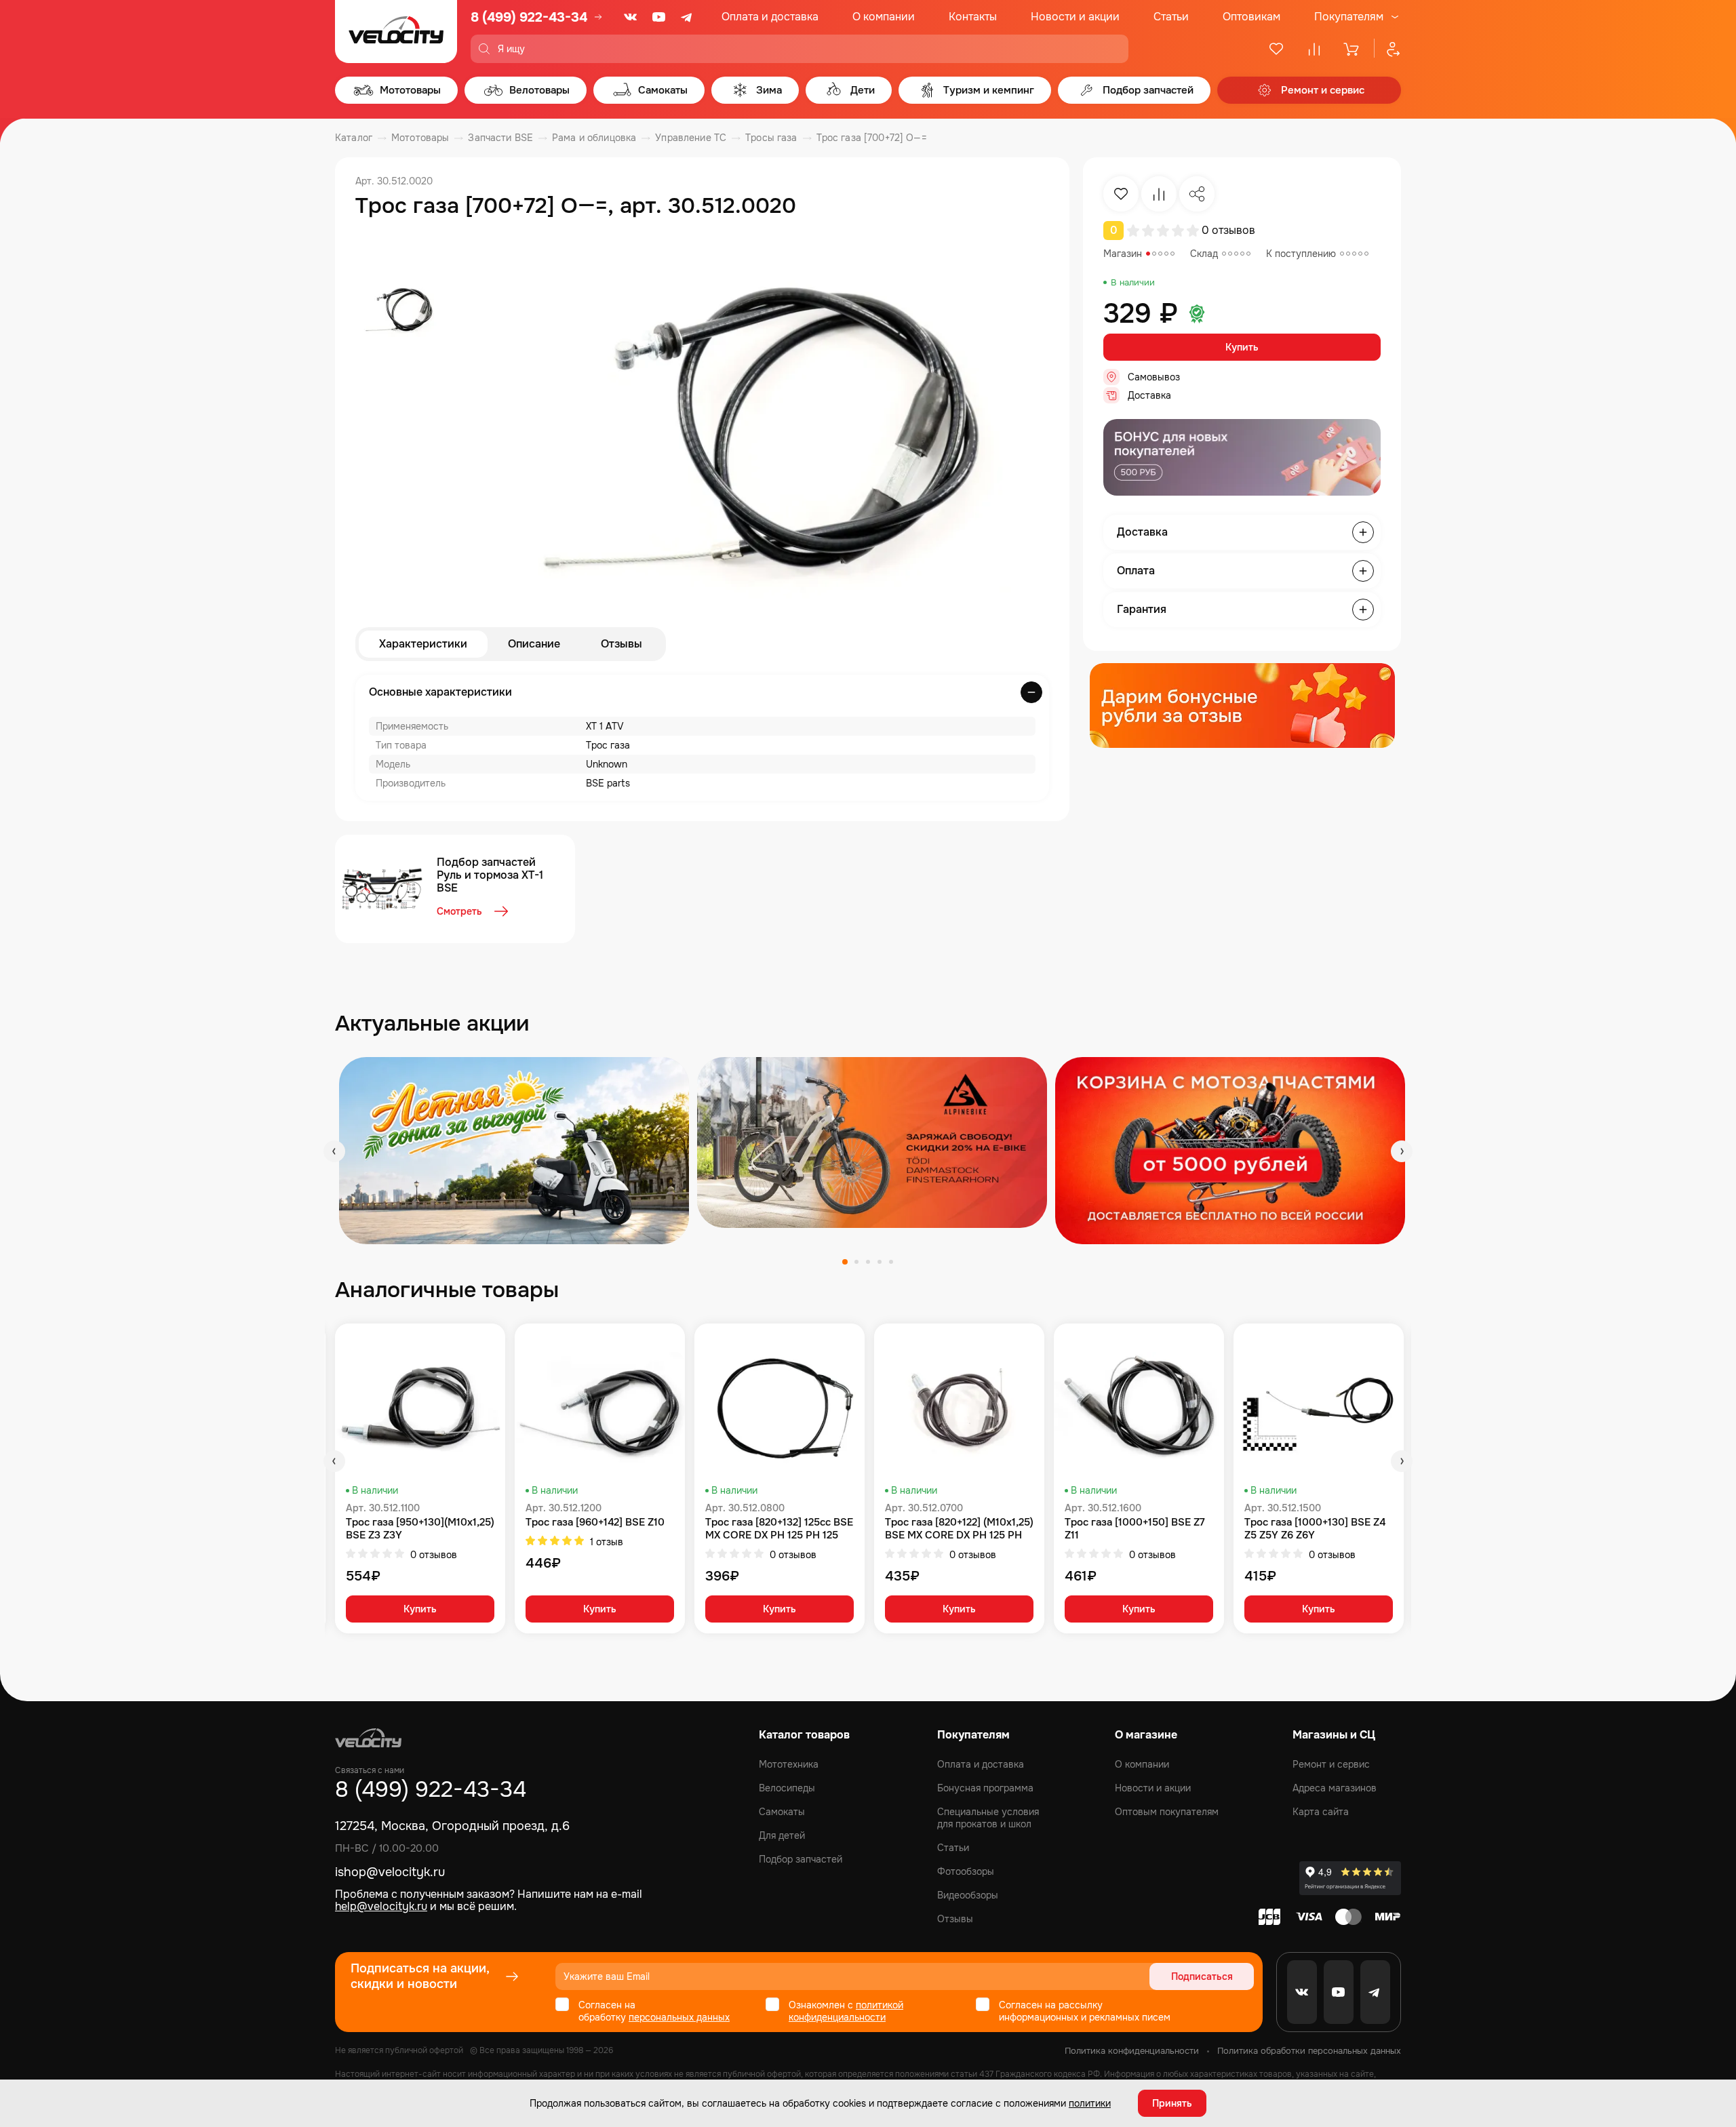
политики (1090, 2103)
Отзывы (622, 644)
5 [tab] (891, 1262)
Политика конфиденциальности (1132, 2051)
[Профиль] (1387, 49)
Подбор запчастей (801, 1859)
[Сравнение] (1314, 49)
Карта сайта (1321, 1812)
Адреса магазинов (1335, 1788)
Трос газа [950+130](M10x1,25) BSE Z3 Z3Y (420, 1529)
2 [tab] (856, 1262)
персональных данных (679, 2017)
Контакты (973, 17)
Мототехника (789, 1764)
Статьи (1171, 17)
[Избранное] (1276, 49)
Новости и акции (1075, 17)
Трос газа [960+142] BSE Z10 (595, 1523)
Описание (534, 644)
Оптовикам (1251, 17)
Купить (1242, 347)
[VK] (631, 17)
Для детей (782, 1835)
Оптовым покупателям (1167, 1812)
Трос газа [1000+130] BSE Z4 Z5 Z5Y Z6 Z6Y (1315, 1529)
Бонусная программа (985, 1788)
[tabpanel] (514, 1150)
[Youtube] (659, 17)
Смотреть (459, 911)
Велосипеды (787, 1788)
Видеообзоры (968, 1895)
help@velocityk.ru (381, 1906)
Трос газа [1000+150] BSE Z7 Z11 (1135, 1529)
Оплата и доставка (770, 17)
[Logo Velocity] (396, 32)
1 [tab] (845, 1262)
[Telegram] (688, 17)
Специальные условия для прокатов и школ (988, 1818)
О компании (884, 17)
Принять (1172, 2103)
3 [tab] (868, 1262)
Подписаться (1202, 1976)
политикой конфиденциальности (846, 2011)
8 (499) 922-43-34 (529, 17)
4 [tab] (880, 1262)
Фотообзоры (966, 1871)
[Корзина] (1352, 49)
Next (1402, 1151)
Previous (334, 1151)
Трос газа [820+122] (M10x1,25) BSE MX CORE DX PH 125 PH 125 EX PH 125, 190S (959, 1529)
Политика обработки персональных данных (1309, 2051)
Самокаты (782, 1812)
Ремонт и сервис (1331, 1764)
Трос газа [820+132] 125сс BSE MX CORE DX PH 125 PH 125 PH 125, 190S (779, 1529)
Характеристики (423, 644)
